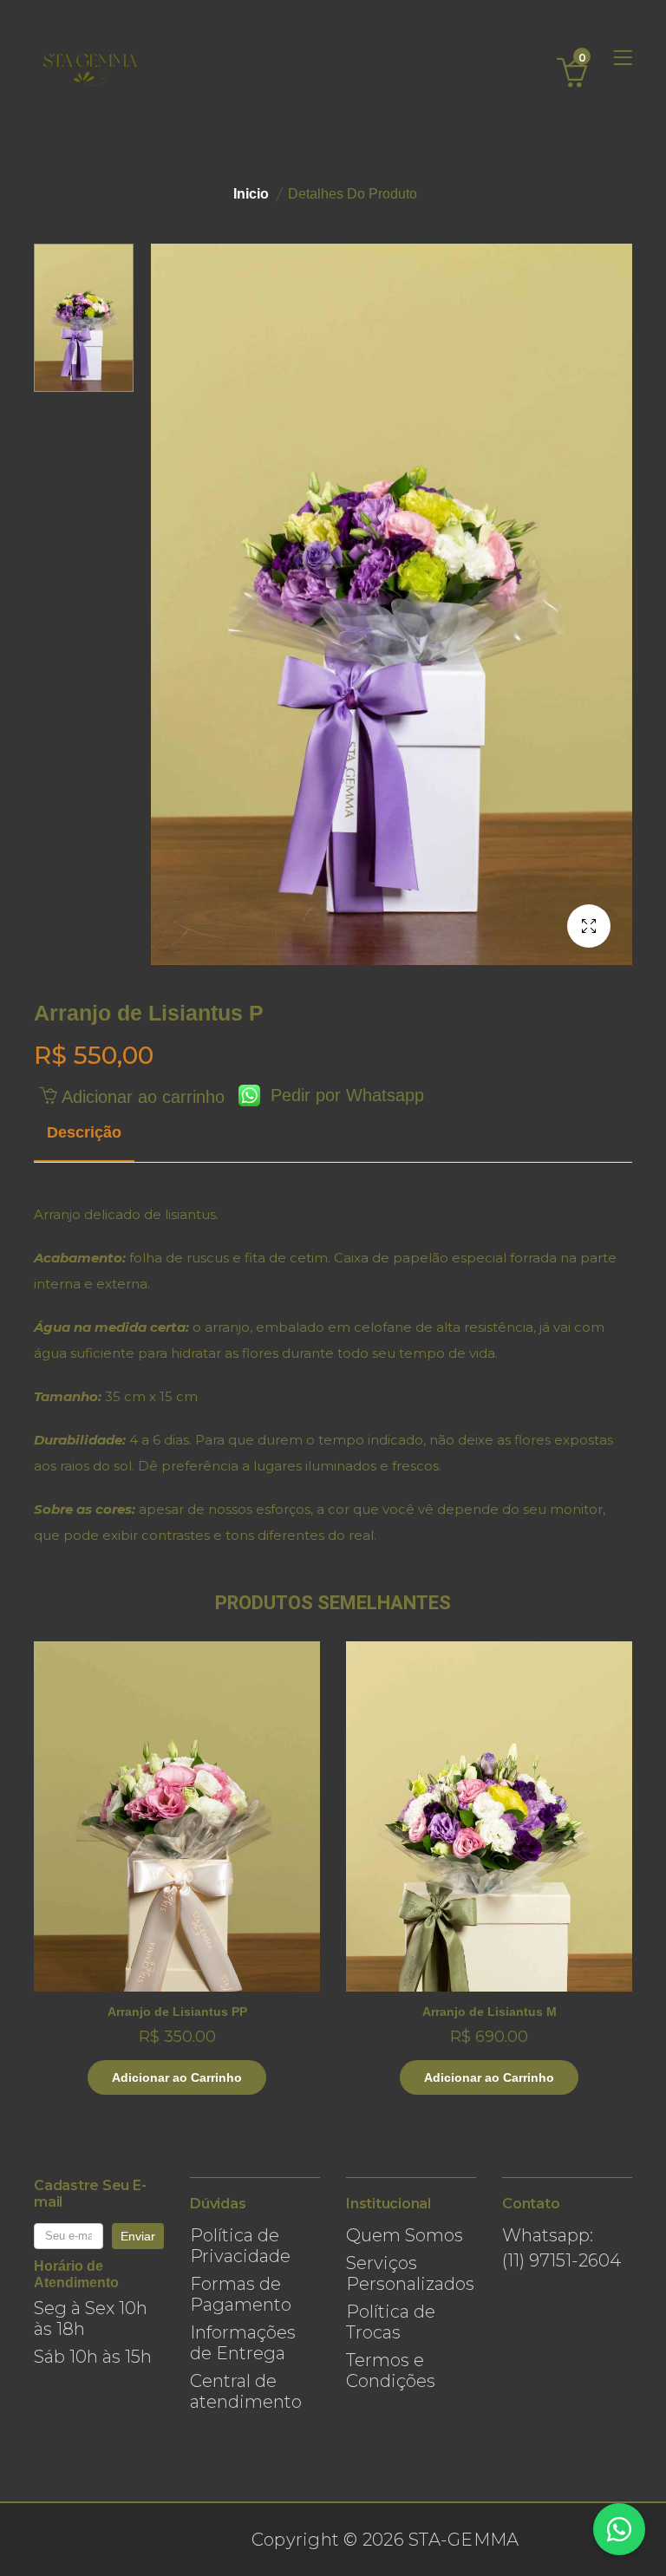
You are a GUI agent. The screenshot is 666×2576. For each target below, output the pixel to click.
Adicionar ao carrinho (140, 1097)
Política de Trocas (391, 2322)
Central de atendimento (246, 2391)
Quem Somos (405, 2235)
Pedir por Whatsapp (342, 1095)
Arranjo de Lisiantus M (490, 2012)
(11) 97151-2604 (562, 2260)
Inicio (251, 194)
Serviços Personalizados (410, 2273)
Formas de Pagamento (241, 2294)
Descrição (84, 1132)
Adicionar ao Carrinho (177, 2077)
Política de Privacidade (240, 2246)
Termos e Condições (391, 2371)
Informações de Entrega (243, 2343)
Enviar (138, 2236)
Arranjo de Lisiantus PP (177, 2012)
